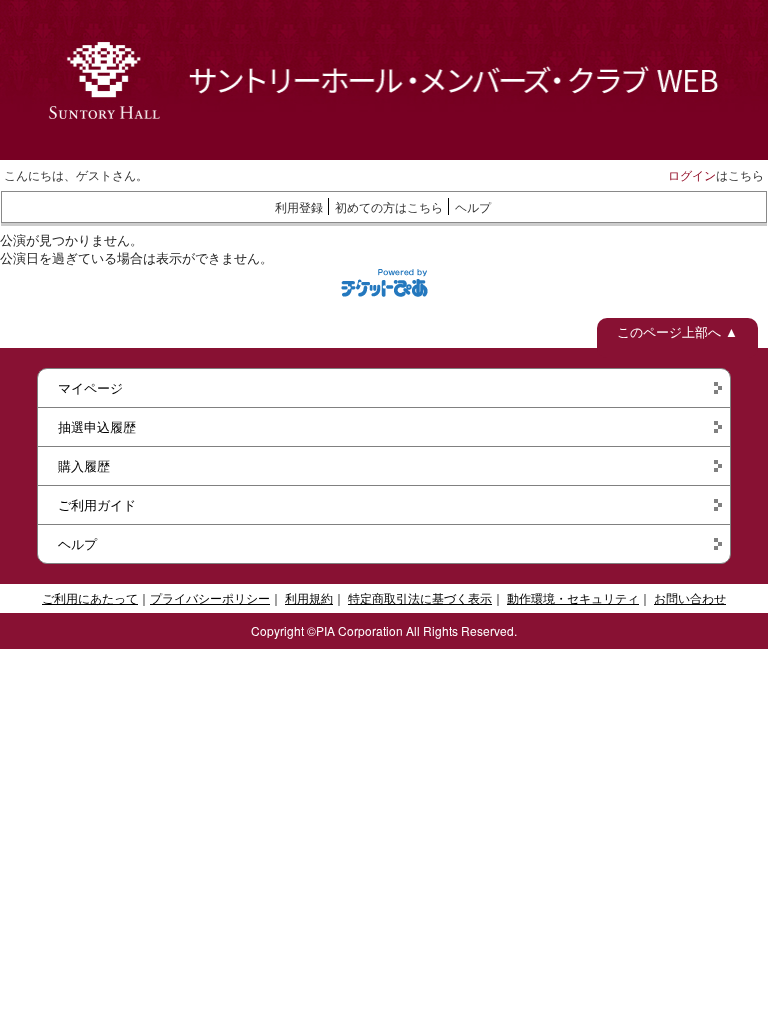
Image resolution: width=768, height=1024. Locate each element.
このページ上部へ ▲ (677, 331)
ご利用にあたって (90, 597)
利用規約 (309, 597)
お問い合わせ (690, 597)
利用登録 (299, 206)
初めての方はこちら (389, 206)
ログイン (692, 174)
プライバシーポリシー (210, 597)
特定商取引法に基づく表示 (420, 597)
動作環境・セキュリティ (573, 597)
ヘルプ (473, 206)
